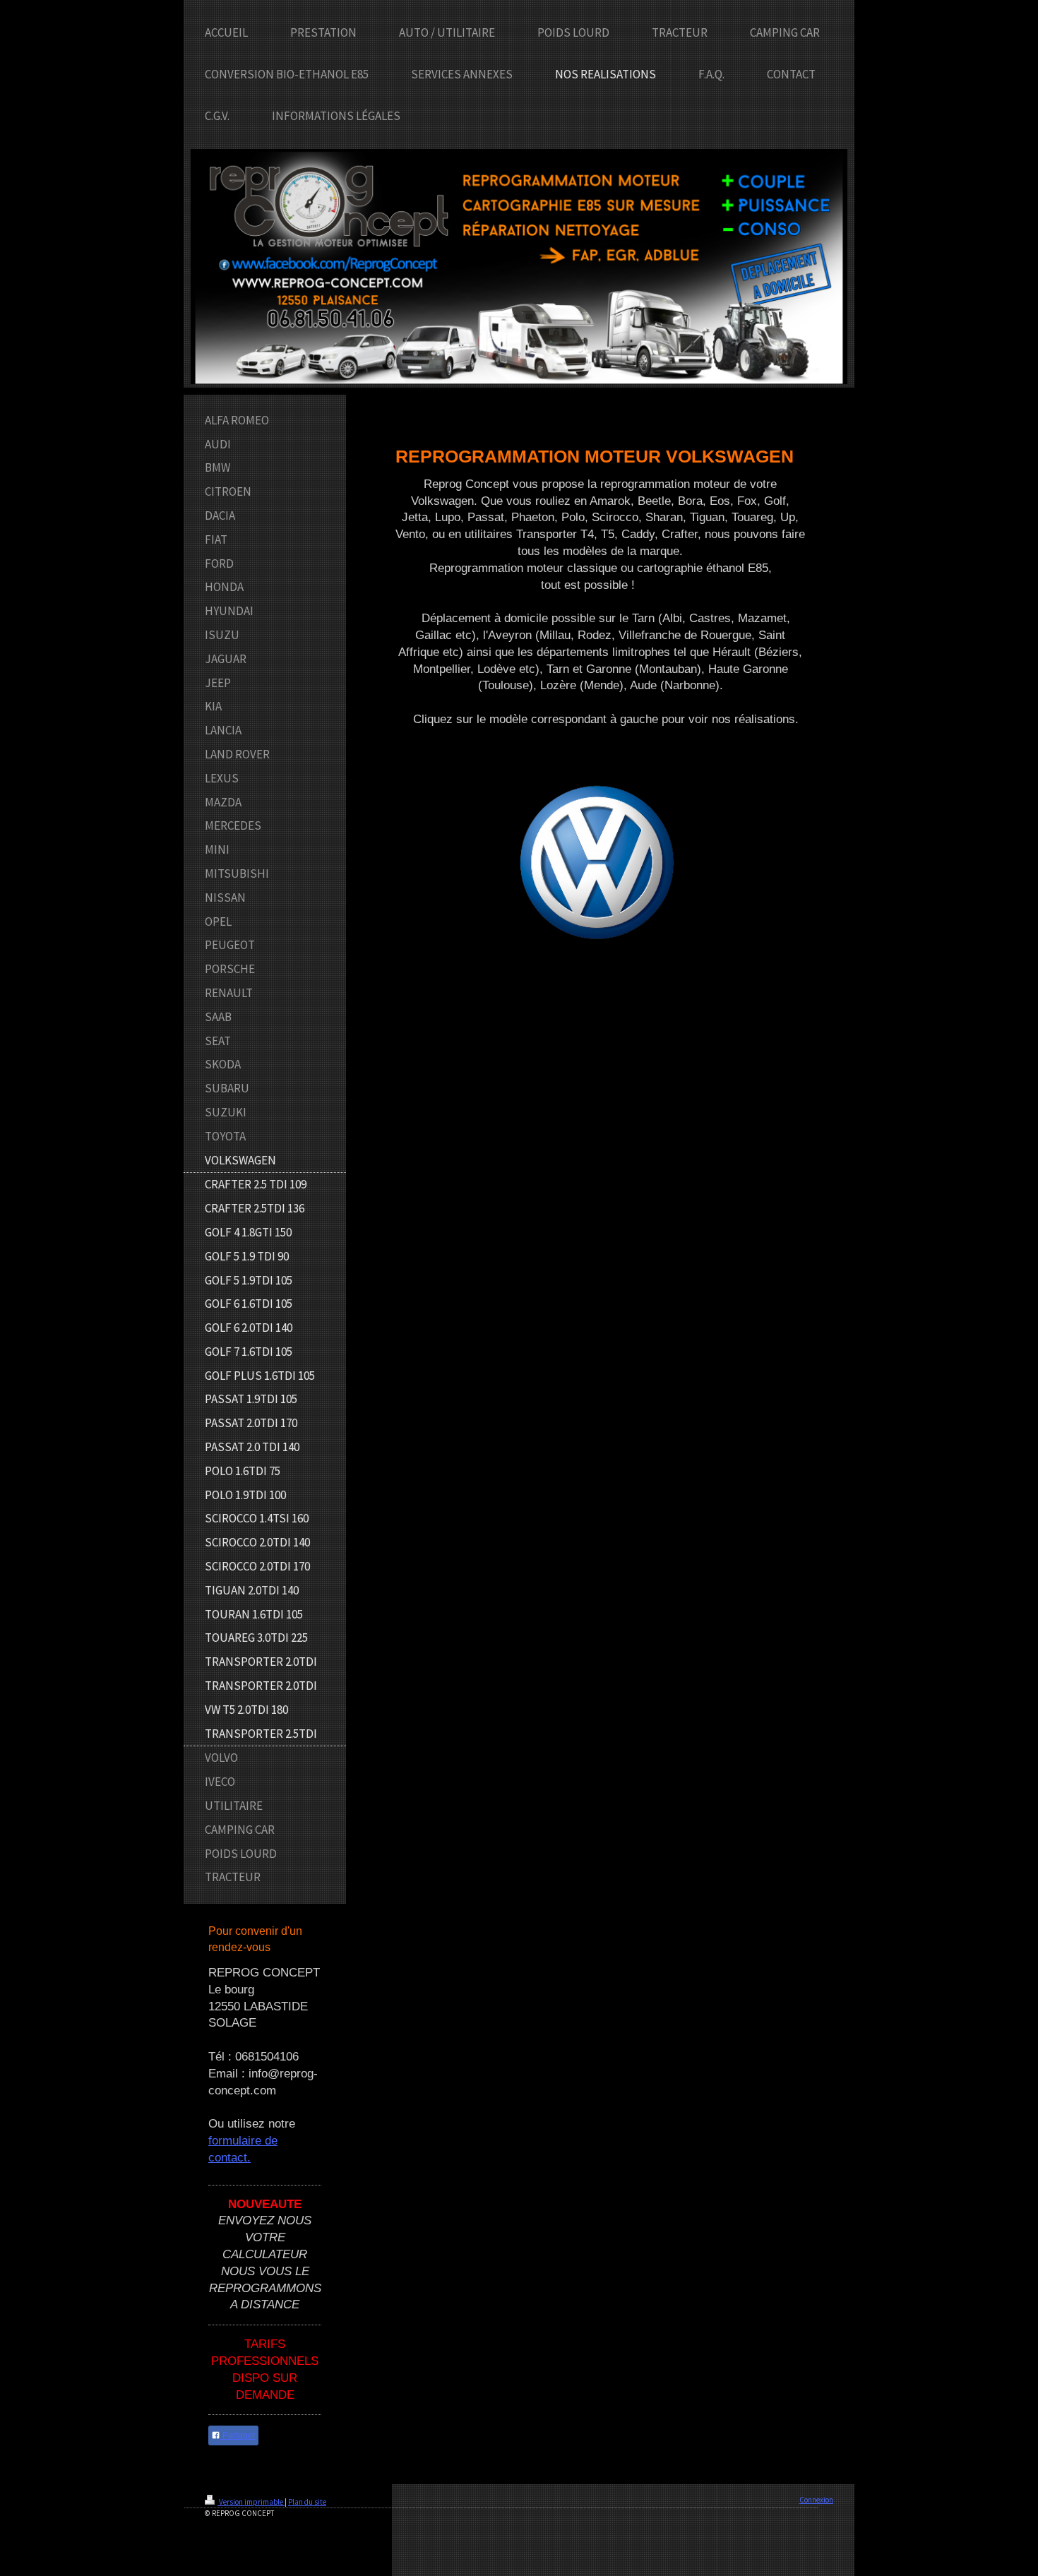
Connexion (816, 2500)
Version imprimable (251, 2502)
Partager (238, 2435)
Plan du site (307, 2502)
